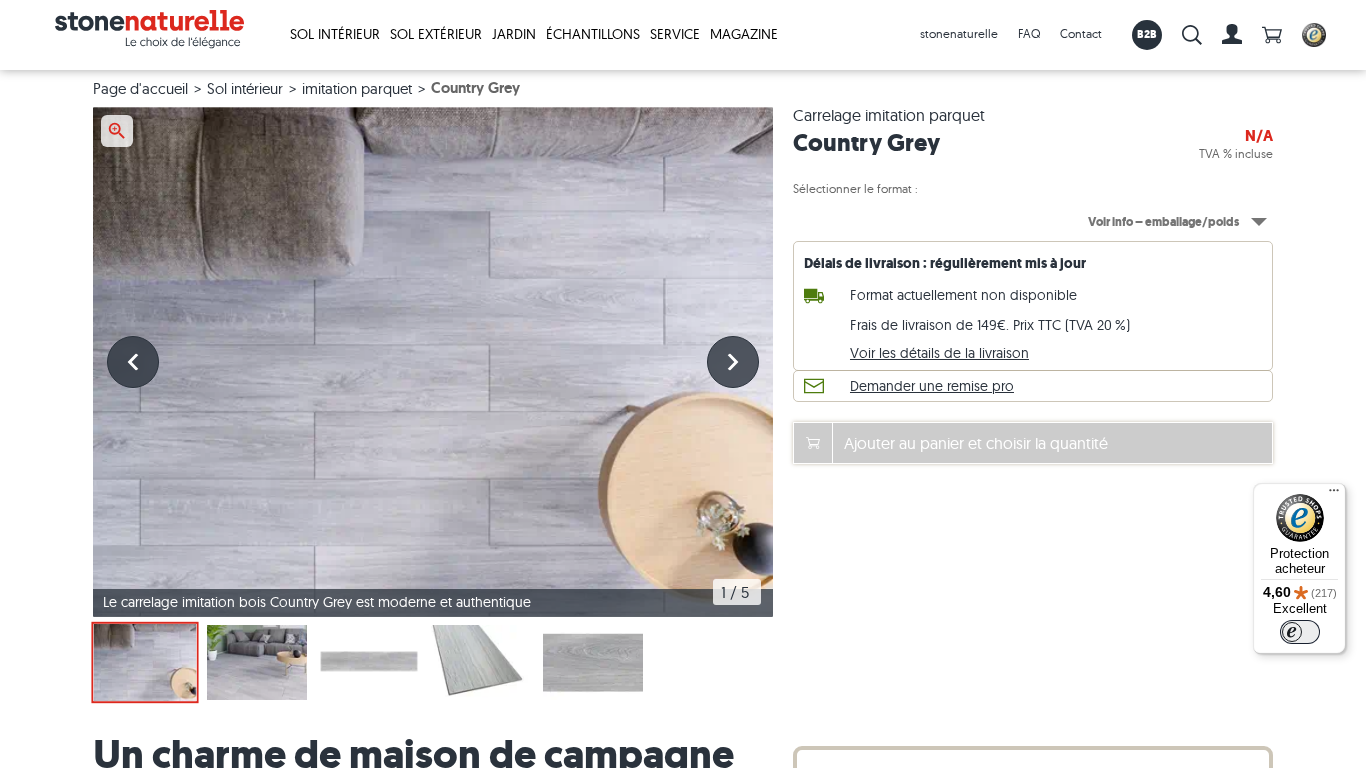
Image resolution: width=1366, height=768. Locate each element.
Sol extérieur (436, 34)
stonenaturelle (959, 33)
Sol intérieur (335, 34)
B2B (1147, 34)
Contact (1081, 33)
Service (675, 34)
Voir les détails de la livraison (939, 353)
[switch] (1300, 632)
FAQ (1029, 33)
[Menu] (1334, 495)
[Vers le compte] (1232, 35)
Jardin (514, 34)
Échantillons (593, 34)
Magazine (744, 34)
